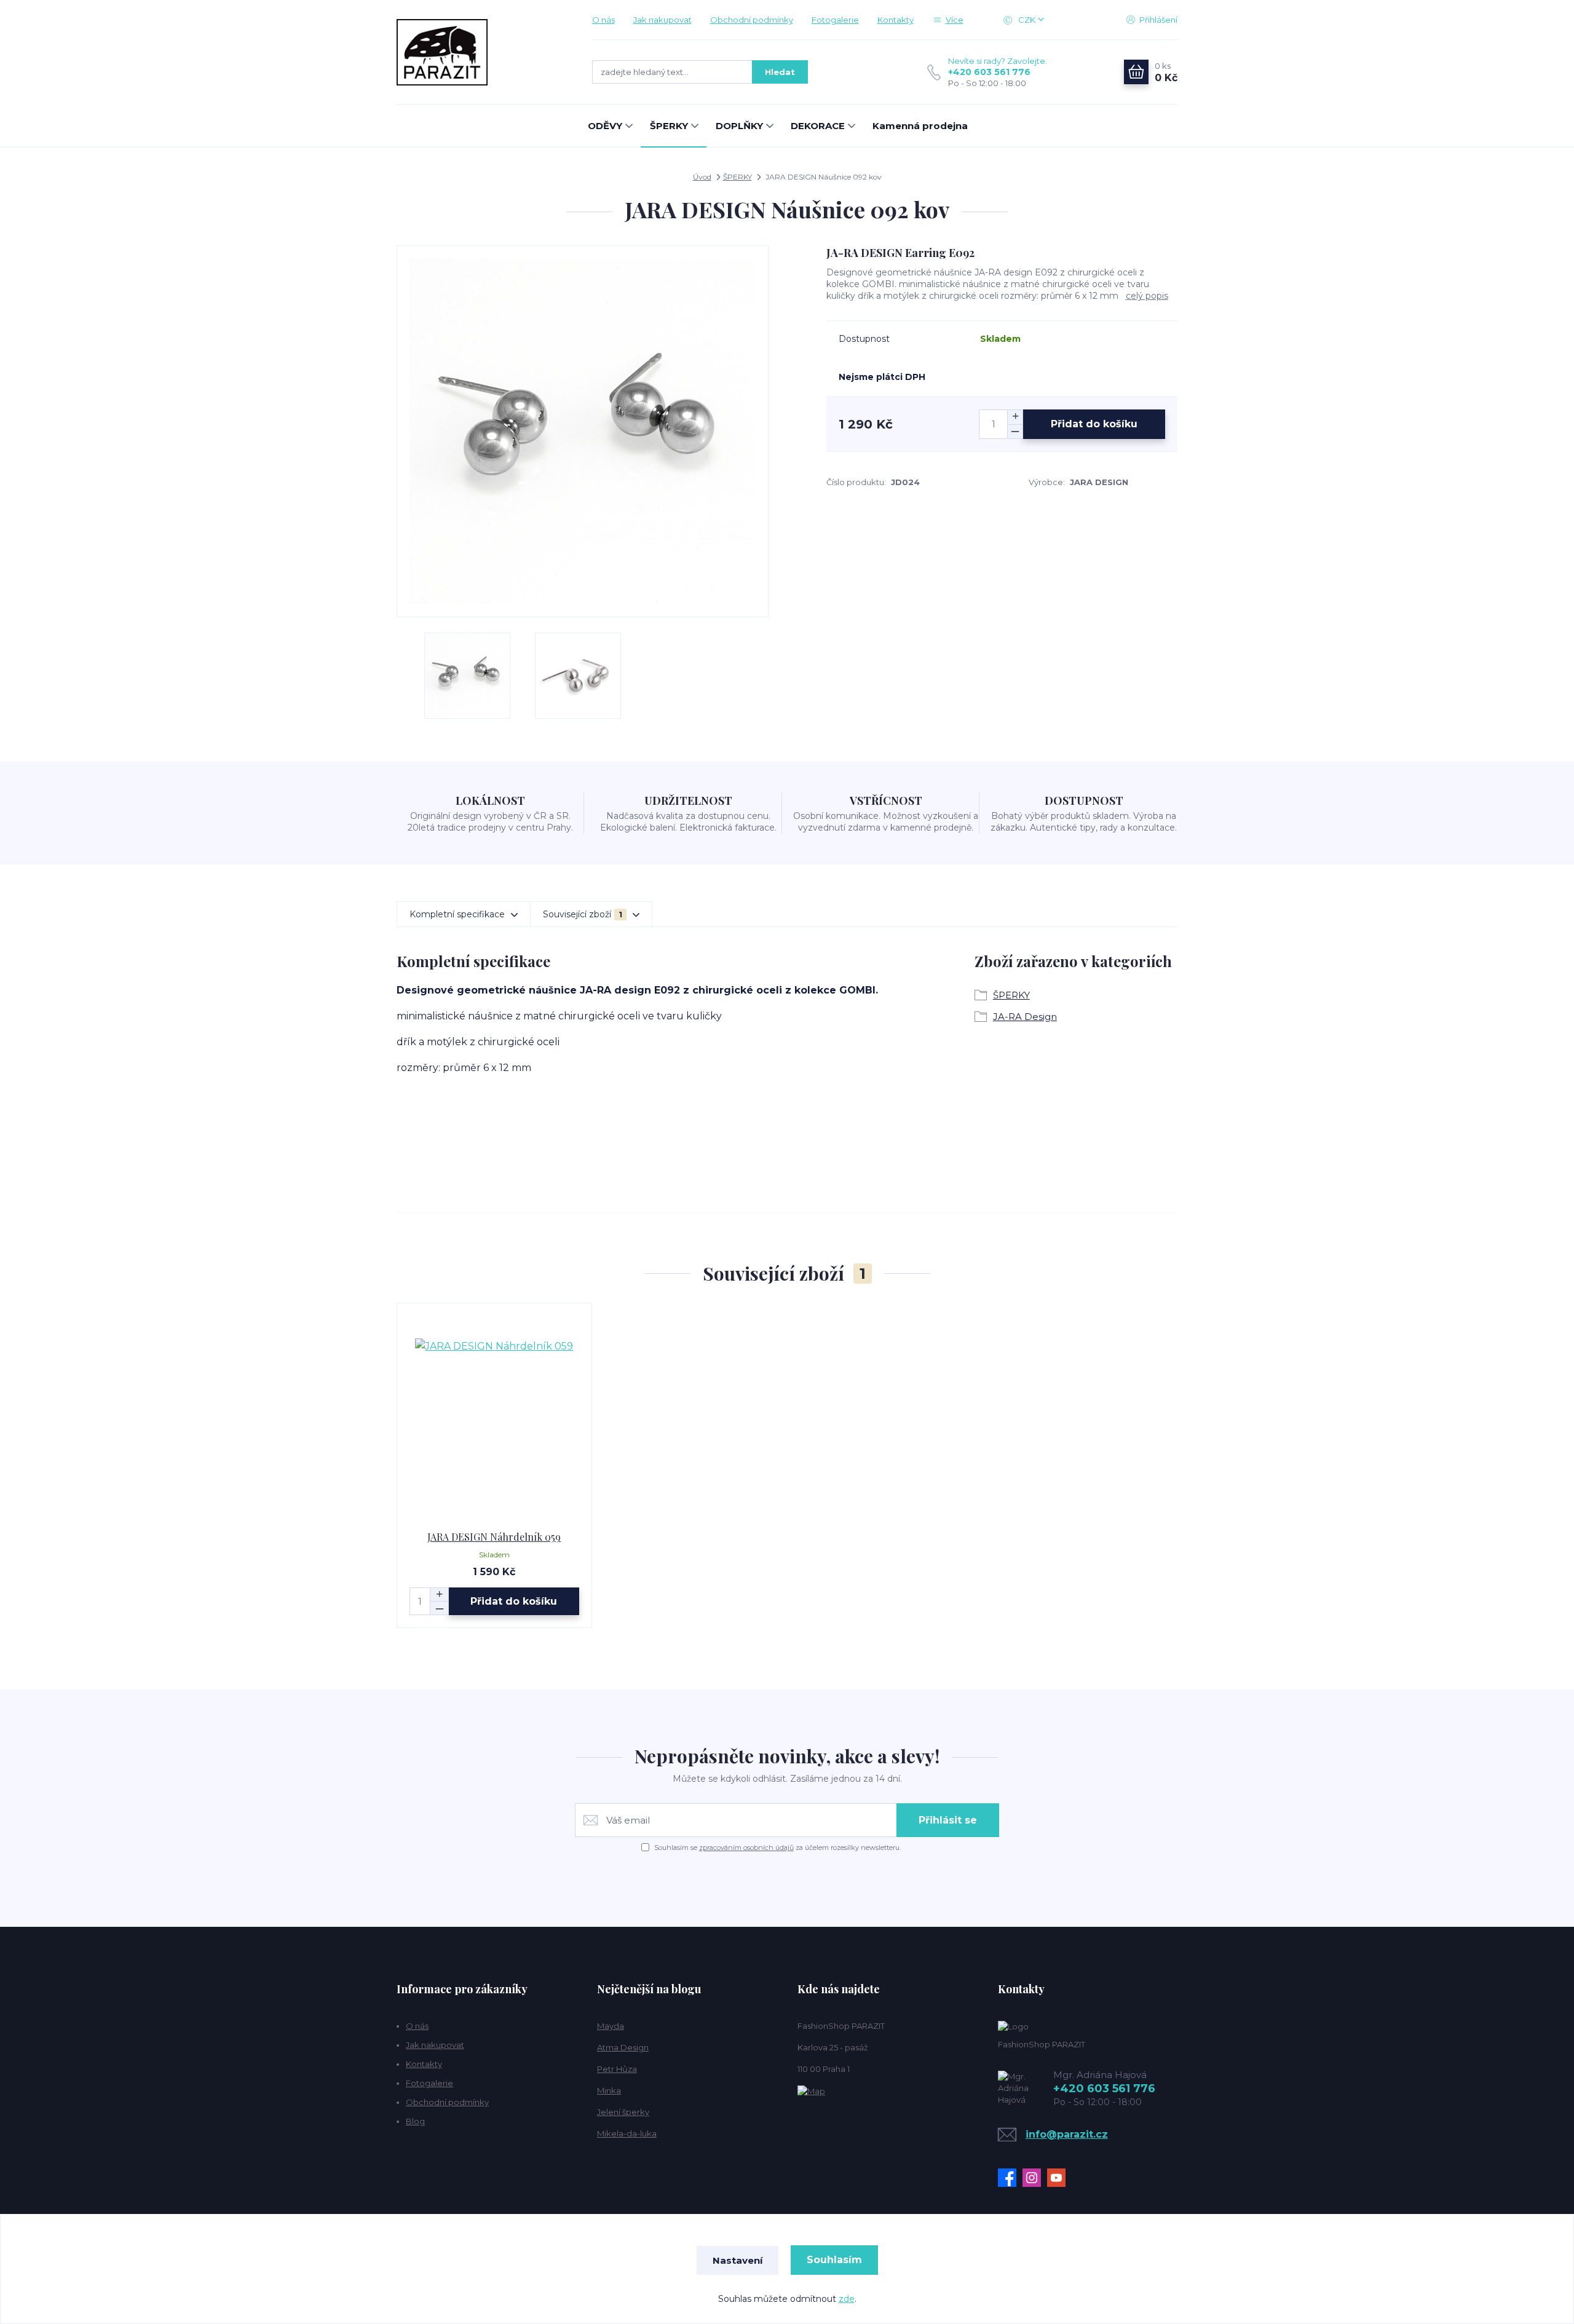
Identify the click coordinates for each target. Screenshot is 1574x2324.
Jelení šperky (623, 2112)
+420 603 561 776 (989, 72)
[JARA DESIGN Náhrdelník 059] (494, 1417)
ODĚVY (605, 126)
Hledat (780, 72)
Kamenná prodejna (920, 126)
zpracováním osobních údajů (746, 1848)
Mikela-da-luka (627, 2133)
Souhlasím (834, 2260)
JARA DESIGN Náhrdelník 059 (494, 1537)
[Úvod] (482, 52)
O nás (603, 20)
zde (847, 2299)
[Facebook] (1010, 2178)
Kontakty (896, 20)
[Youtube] (1059, 2178)
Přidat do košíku (1094, 424)
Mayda (611, 2026)
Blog (415, 2121)
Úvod (702, 177)
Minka (609, 2090)
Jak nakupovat (662, 20)
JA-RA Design (1025, 1017)
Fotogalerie (835, 20)
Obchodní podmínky (752, 20)
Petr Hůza (617, 2069)
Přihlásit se (948, 1820)
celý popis (1147, 296)
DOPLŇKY (739, 126)
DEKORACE (818, 126)
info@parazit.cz (1067, 2134)
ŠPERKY (669, 126)
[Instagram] (1035, 2178)
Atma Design (623, 2047)
